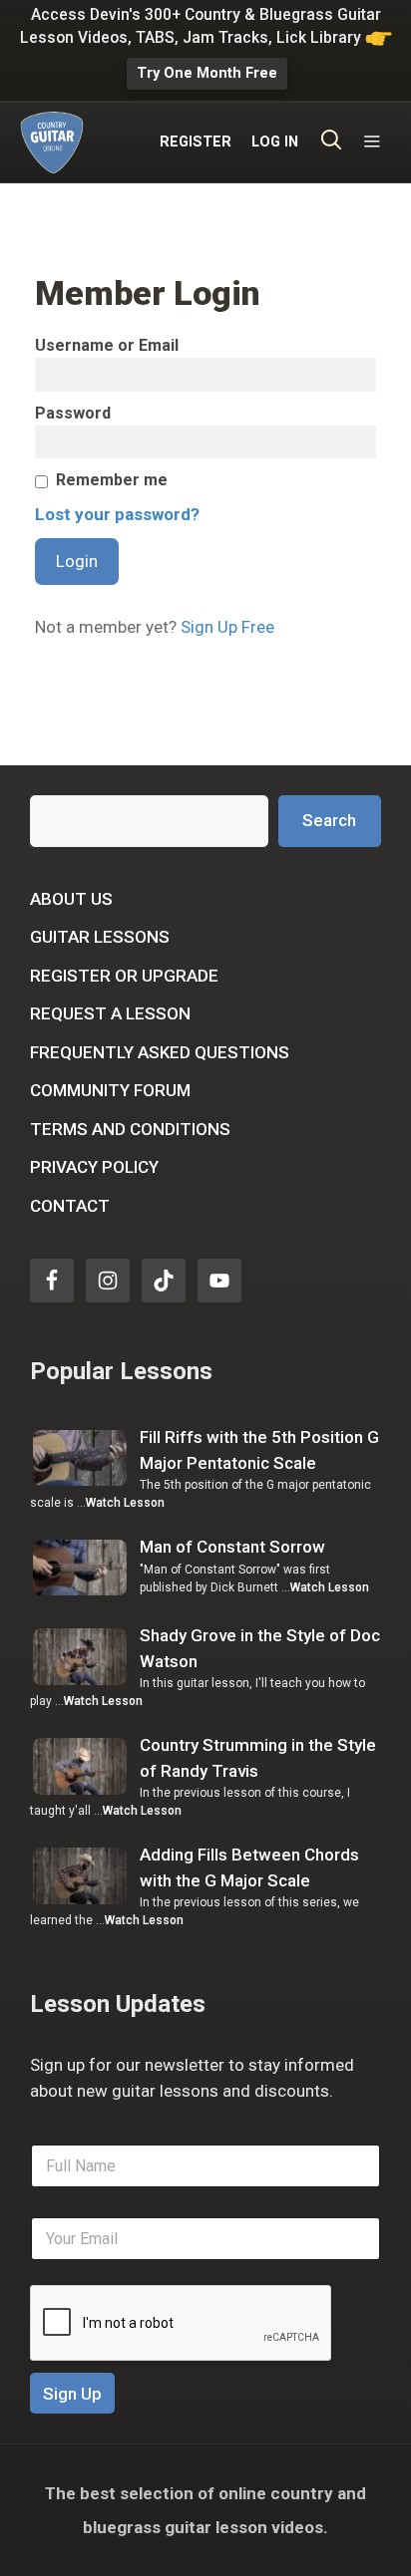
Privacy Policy (94, 1167)
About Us (71, 899)
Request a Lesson (110, 1013)
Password (73, 413)
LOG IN (275, 142)
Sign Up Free (227, 627)
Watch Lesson (125, 1503)
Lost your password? (117, 514)
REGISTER (196, 142)
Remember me (112, 480)
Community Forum (110, 1090)
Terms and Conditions (130, 1129)
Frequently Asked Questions (160, 1052)
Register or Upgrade (124, 976)
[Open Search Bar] (332, 143)
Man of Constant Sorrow (232, 1547)
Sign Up (72, 2394)
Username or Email (107, 345)
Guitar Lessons (100, 937)
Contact (70, 1206)
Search (329, 820)
